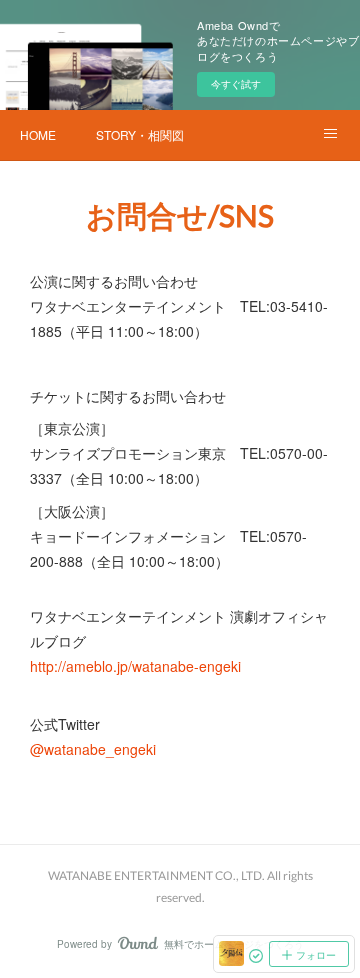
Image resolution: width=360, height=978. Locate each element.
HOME (38, 134)
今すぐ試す (236, 84)
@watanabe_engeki (93, 749)
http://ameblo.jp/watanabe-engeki (135, 666)
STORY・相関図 (140, 134)
